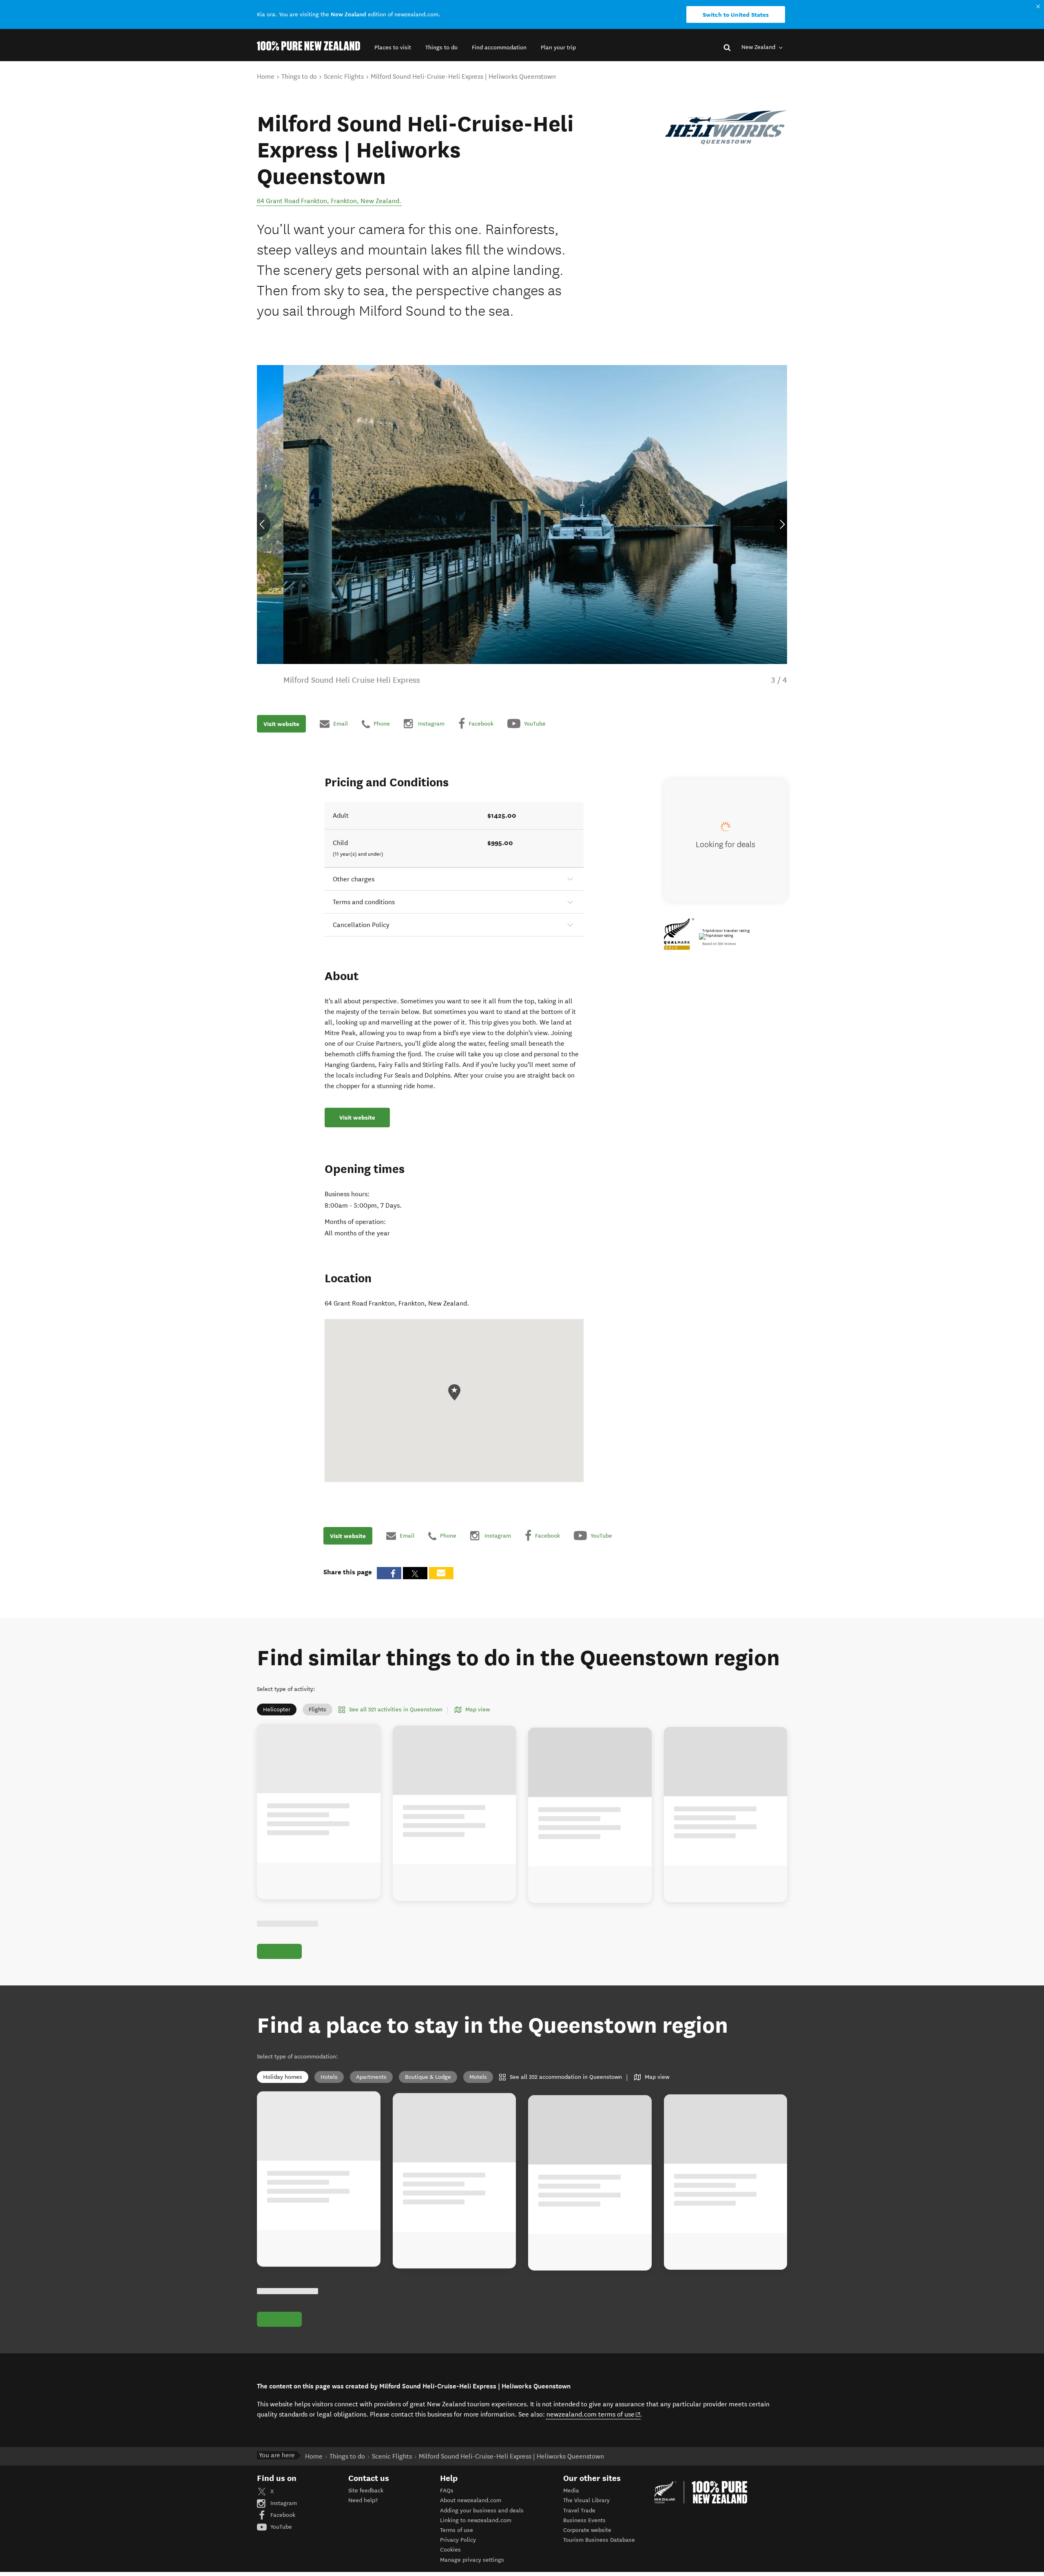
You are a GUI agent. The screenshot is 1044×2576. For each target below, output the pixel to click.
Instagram (283, 2503)
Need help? (363, 2500)
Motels (478, 2077)
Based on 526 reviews (719, 944)
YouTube (280, 2527)
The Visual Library (586, 2500)
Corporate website (587, 2530)
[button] (393, 48)
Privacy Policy (458, 2540)
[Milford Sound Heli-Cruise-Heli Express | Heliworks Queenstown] (726, 127)
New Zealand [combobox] (759, 47)
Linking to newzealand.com (476, 2520)
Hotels (329, 2077)
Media (571, 2491)
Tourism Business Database (599, 2540)
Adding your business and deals (482, 2511)
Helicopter (277, 1710)
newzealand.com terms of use (594, 2414)
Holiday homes (283, 2077)
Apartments (371, 2077)
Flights (317, 1710)
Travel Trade (579, 2511)
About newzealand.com (471, 2500)
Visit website (281, 724)
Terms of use (457, 2530)
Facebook (282, 2515)
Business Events (584, 2520)
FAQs (447, 2491)
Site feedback (366, 2491)
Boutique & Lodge (428, 2077)
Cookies (450, 2550)
